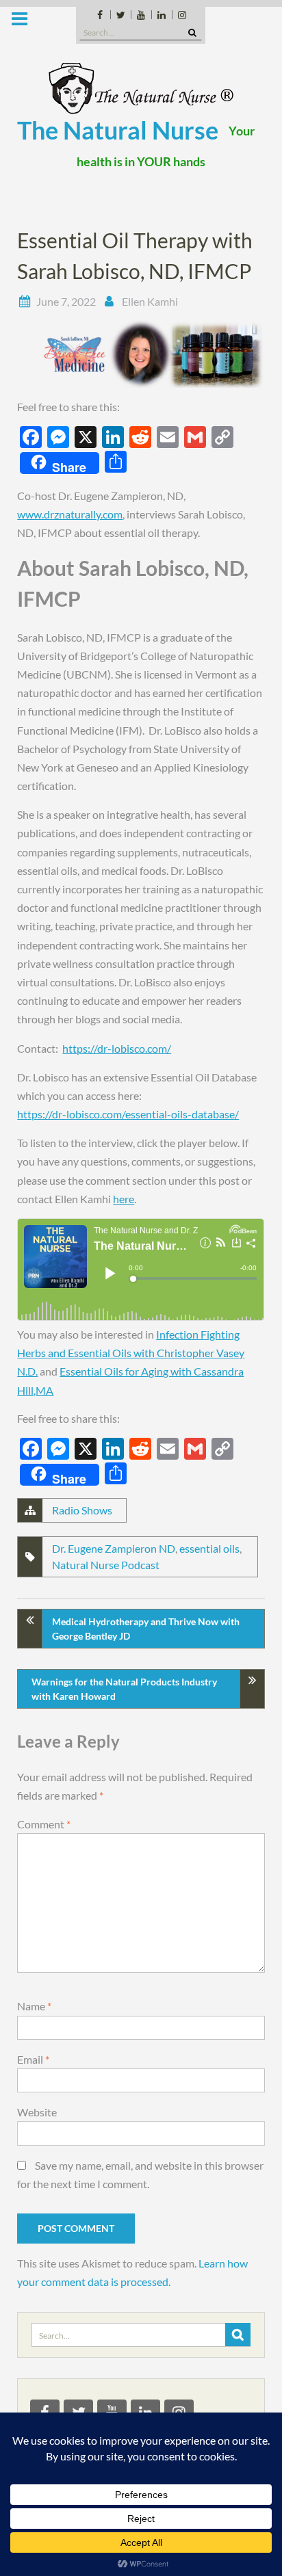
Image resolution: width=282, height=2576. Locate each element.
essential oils (209, 1548)
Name (34, 2006)
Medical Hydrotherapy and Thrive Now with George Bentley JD (146, 1629)
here (124, 1199)
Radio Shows (82, 1510)
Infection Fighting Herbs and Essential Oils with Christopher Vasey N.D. (131, 1353)
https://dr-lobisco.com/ (117, 1048)
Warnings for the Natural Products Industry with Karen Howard (124, 1689)
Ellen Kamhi (150, 301)
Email (33, 2059)
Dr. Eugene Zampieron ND (114, 1548)
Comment (44, 1824)
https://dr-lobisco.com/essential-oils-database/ (128, 1114)
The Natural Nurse (118, 130)
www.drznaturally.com (70, 514)
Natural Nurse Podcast (106, 1565)
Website (37, 2112)
